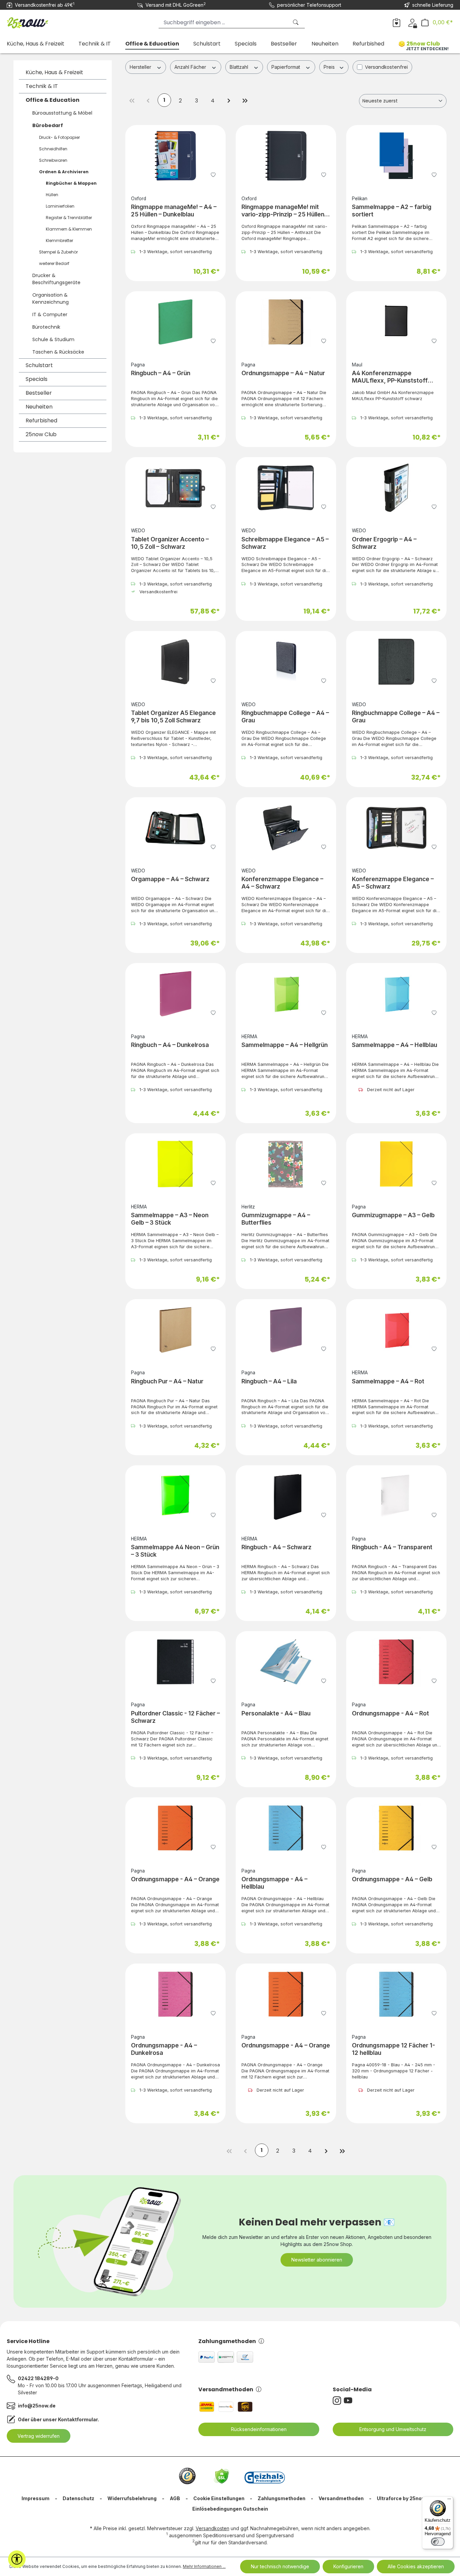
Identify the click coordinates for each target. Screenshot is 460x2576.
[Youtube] (349, 2401)
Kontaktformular (78, 2419)
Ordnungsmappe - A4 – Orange (175, 1879)
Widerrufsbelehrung (132, 2498)
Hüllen (52, 195)
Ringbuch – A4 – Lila (269, 1381)
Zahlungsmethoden (227, 2341)
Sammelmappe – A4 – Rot (388, 1381)
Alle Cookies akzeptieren (416, 2566)
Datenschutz (78, 2498)
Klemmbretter (59, 241)
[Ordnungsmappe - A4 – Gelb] (396, 1828)
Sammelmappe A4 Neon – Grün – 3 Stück (175, 1551)
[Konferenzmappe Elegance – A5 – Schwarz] (396, 828)
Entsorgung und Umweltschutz (393, 2429)
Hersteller (141, 67)
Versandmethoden (226, 2389)
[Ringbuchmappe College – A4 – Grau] (286, 662)
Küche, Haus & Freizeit (54, 72)
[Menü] (449, 2500)
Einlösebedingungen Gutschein (230, 2509)
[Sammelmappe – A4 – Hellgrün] (286, 994)
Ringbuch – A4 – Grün (161, 373)
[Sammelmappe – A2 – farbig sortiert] (396, 156)
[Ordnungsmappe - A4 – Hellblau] (286, 1828)
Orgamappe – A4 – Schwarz (170, 879)
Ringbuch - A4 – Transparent (392, 1547)
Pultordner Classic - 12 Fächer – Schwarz (175, 1717)
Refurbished (41, 421)
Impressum (36, 2498)
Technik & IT (42, 86)
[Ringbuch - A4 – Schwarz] (286, 1496)
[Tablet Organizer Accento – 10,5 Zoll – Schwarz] (175, 488)
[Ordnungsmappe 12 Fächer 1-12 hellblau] (396, 1994)
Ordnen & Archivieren (64, 172)
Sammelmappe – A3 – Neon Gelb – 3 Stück (170, 1219)
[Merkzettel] (397, 22)
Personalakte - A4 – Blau (276, 1713)
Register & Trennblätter (69, 218)
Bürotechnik (46, 327)
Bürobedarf (48, 125)
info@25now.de (37, 2406)
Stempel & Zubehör (58, 252)
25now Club (41, 434)
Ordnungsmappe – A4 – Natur (283, 373)
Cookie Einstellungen (219, 2498)
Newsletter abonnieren (317, 2260)
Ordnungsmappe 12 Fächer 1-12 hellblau (393, 2049)
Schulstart (39, 365)
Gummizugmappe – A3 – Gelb (393, 1215)
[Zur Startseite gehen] (40, 21)
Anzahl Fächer (191, 67)
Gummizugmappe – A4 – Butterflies (276, 1219)
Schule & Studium (53, 339)
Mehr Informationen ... (204, 2566)
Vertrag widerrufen (39, 2436)
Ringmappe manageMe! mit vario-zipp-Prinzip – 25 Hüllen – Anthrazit (285, 211)
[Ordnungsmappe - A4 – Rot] (396, 1662)
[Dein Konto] (412, 22)
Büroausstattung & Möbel (62, 113)
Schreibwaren (53, 160)
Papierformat (286, 67)
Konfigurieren (348, 2566)
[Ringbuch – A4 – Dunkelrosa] (175, 994)
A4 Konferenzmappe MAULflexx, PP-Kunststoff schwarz (390, 377)
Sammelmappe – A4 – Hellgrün (285, 1045)
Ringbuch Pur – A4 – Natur (167, 1381)
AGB (175, 2498)
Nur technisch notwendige (280, 2566)
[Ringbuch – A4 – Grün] (175, 322)
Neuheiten (39, 407)
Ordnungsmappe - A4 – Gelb (392, 1879)
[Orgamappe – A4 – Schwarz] (175, 828)
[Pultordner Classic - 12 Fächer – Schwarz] (175, 1662)
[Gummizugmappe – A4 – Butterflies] (286, 1164)
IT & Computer (50, 314)
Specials (37, 379)
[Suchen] (296, 22)
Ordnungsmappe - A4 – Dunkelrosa (164, 2049)
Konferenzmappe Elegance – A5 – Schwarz (393, 883)
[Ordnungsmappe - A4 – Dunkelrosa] (175, 1994)
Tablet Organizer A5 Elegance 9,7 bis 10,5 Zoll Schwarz (173, 716)
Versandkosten (212, 2528)
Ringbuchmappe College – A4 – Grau (285, 716)
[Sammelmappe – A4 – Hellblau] (396, 994)
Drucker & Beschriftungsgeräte (56, 279)
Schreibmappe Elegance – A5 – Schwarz (285, 543)
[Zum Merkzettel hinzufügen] (213, 174)
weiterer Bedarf (54, 263)
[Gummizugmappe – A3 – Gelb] (396, 1164)
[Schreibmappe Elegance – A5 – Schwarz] (286, 488)
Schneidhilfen (53, 149)
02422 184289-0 (38, 2378)
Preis (330, 67)
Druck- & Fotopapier (59, 137)
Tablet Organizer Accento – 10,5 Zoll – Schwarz (170, 543)
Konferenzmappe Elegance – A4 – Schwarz (282, 883)
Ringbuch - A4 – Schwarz (276, 1547)
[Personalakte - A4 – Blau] (286, 1662)
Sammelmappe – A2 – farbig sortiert (392, 211)
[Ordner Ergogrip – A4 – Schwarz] (396, 488)
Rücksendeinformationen (259, 2429)
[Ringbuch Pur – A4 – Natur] (175, 1330)
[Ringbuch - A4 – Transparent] (396, 1496)
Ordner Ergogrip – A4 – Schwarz (384, 543)
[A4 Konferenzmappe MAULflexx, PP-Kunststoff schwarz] (396, 322)
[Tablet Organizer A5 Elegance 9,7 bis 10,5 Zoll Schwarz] (175, 662)
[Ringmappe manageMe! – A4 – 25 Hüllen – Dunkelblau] (175, 156)
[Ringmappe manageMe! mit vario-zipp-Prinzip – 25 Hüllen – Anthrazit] (286, 156)
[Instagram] (338, 2401)
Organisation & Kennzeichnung (51, 298)
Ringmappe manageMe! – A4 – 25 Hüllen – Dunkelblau (174, 211)
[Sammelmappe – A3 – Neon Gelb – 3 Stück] (175, 1164)
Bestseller (39, 393)
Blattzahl (240, 67)
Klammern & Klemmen (69, 229)
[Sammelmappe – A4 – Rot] (396, 1330)
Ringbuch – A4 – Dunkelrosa (170, 1045)
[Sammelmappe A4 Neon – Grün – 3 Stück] (175, 1496)
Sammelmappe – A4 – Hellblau (395, 1045)
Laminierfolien (60, 206)
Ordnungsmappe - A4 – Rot (390, 1713)
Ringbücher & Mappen (71, 183)
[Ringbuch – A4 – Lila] (286, 1330)
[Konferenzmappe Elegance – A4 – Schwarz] (286, 828)
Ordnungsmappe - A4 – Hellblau (274, 1883)
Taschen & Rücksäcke (58, 352)
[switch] (438, 2542)
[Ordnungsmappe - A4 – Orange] (175, 1828)
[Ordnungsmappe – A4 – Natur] (286, 322)
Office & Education (53, 100)
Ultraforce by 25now (401, 2498)
